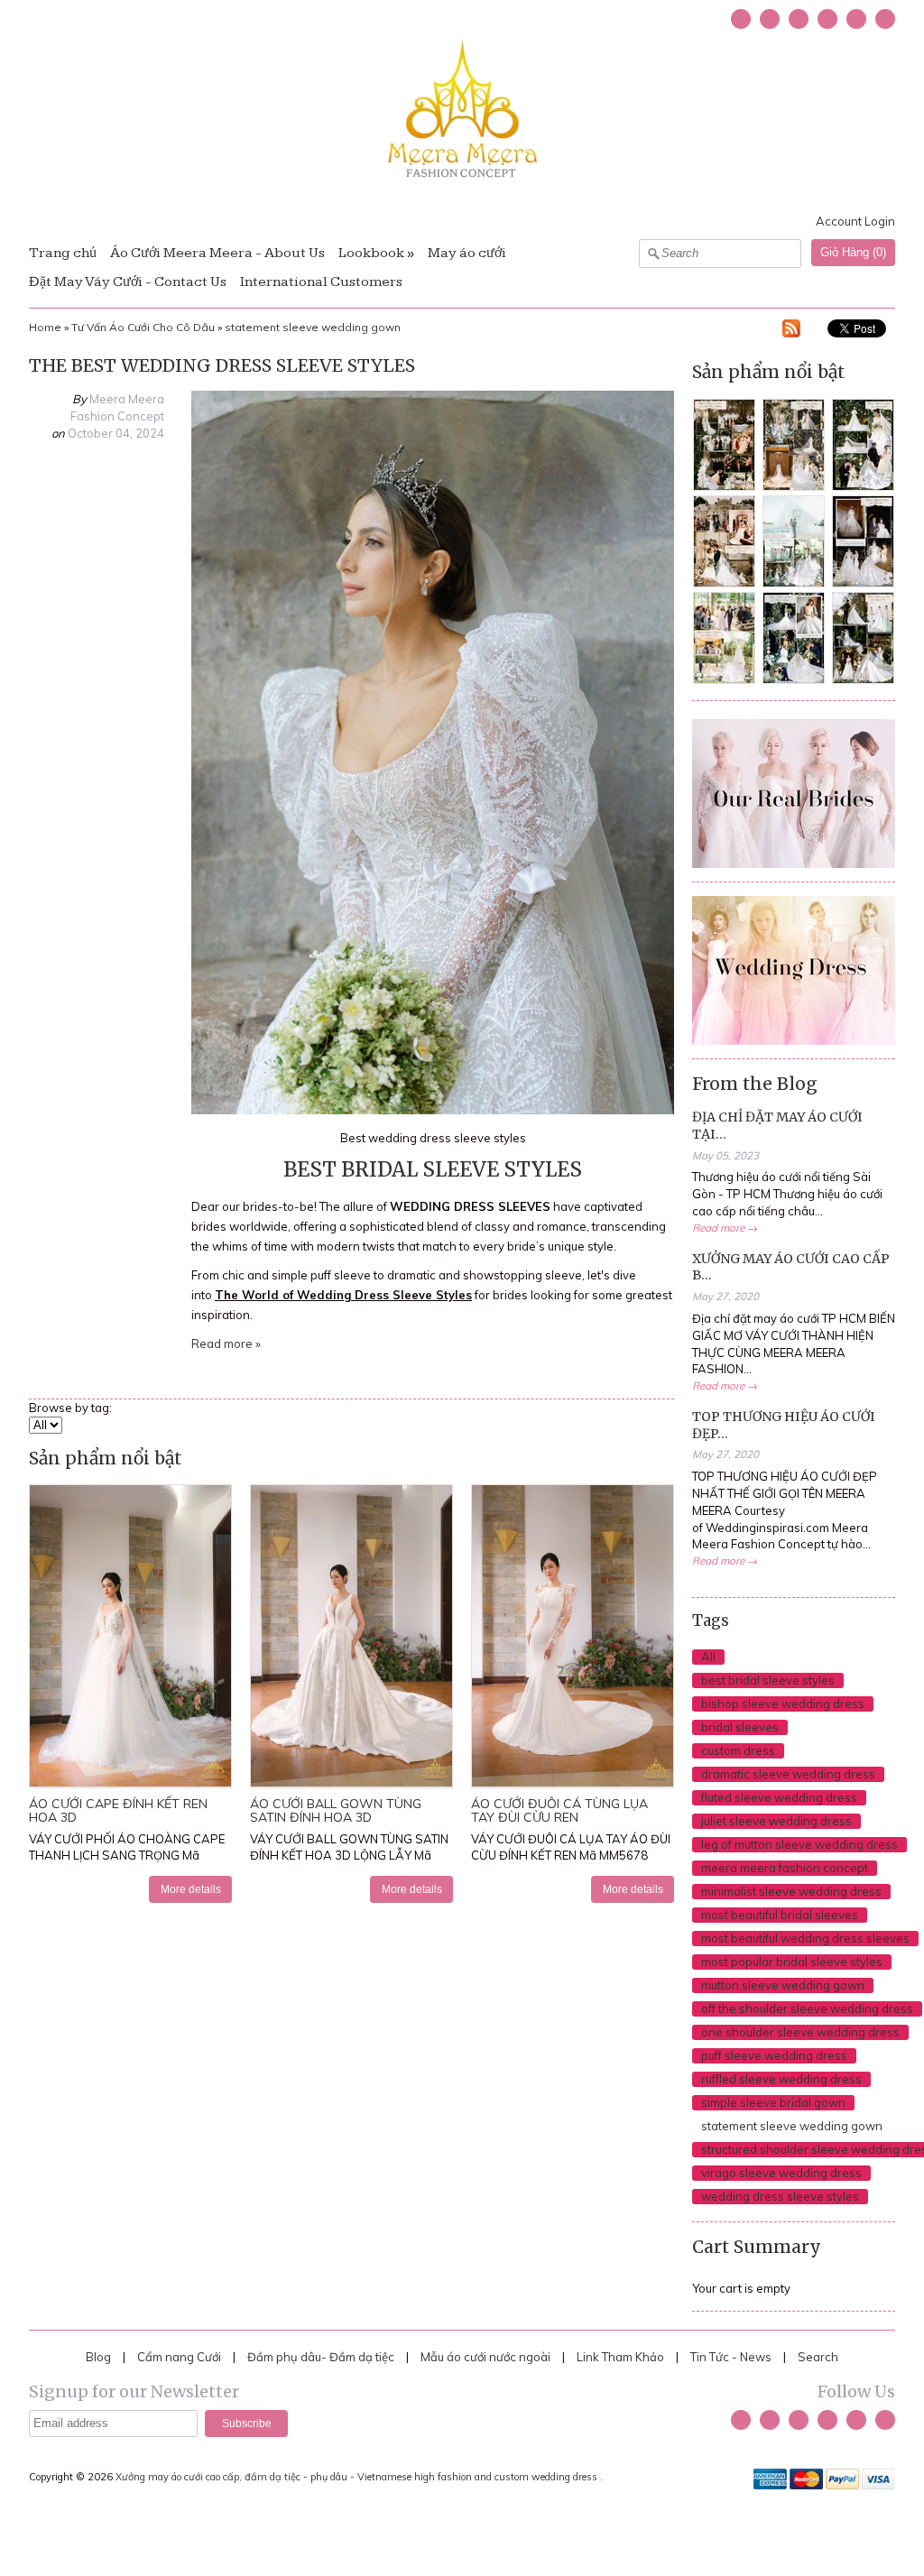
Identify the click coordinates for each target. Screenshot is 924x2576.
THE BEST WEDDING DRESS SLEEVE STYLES (222, 365)
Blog (98, 2357)
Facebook (770, 19)
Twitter (741, 19)
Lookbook (371, 253)
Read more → (725, 1228)
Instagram (827, 19)
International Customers (321, 282)
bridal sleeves (740, 1727)
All (708, 1657)
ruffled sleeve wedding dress (781, 2079)
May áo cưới (467, 253)
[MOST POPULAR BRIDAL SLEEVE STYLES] (433, 1110)
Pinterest (856, 19)
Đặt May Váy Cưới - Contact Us (128, 282)
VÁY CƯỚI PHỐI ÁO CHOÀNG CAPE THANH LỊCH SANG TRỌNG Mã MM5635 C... (127, 1856)
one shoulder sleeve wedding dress (800, 2032)
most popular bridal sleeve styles (792, 1962)
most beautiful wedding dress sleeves (805, 1938)
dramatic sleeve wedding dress (788, 1774)
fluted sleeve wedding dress (779, 1797)
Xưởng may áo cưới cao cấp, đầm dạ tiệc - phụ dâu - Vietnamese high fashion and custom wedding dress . (360, 2477)
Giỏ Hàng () (853, 252)
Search (818, 2357)
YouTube (799, 19)
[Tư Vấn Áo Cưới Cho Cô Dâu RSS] (791, 331)
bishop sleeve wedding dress (783, 1703)
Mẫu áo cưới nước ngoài (487, 2357)
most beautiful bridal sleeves (780, 1915)
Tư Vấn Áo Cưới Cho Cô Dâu (143, 327)
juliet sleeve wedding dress (776, 1821)
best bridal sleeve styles (768, 1680)
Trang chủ (63, 253)
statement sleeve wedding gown (313, 327)
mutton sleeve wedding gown (783, 1985)
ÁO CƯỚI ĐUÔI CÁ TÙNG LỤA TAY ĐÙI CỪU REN (559, 1810)
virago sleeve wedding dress (781, 2173)
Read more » (226, 1343)
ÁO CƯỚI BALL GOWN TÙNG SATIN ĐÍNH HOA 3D (336, 1810)
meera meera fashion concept (785, 1868)
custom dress (738, 1750)
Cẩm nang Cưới (179, 2357)
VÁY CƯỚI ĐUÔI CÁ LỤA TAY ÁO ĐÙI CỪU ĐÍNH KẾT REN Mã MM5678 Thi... (571, 1856)
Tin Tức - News (731, 2357)
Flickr (885, 19)
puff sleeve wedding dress (774, 2055)
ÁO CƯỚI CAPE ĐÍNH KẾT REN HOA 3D (118, 1810)
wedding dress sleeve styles (780, 2196)
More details (191, 1889)
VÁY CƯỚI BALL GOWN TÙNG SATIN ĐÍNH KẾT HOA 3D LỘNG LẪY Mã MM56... (349, 1856)
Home (45, 327)
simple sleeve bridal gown (773, 2102)
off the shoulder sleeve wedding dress (807, 2008)
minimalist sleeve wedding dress (791, 1891)
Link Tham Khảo (620, 2357)
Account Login (855, 221)
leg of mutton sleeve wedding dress (799, 1844)
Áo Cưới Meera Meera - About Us (217, 253)
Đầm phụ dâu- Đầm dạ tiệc (321, 2357)
